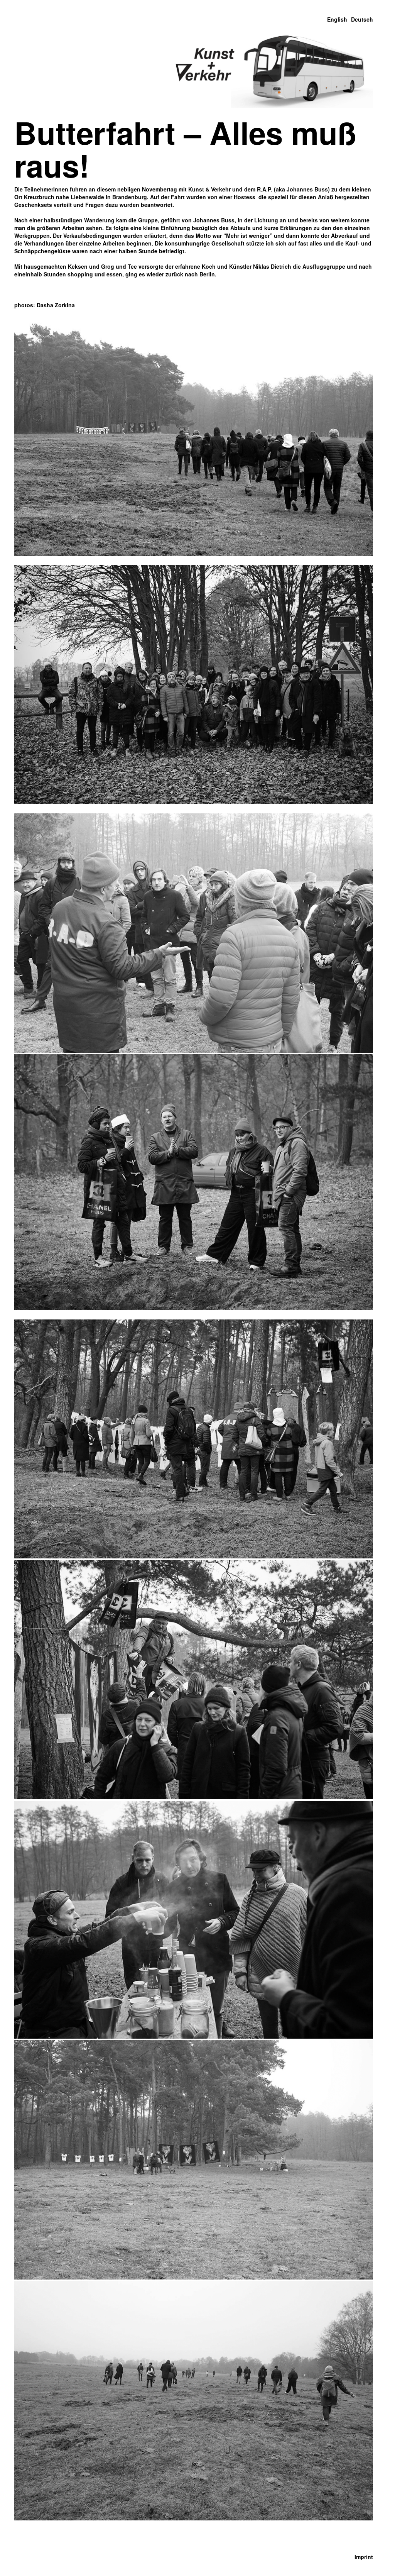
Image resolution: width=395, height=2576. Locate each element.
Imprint (364, 2557)
